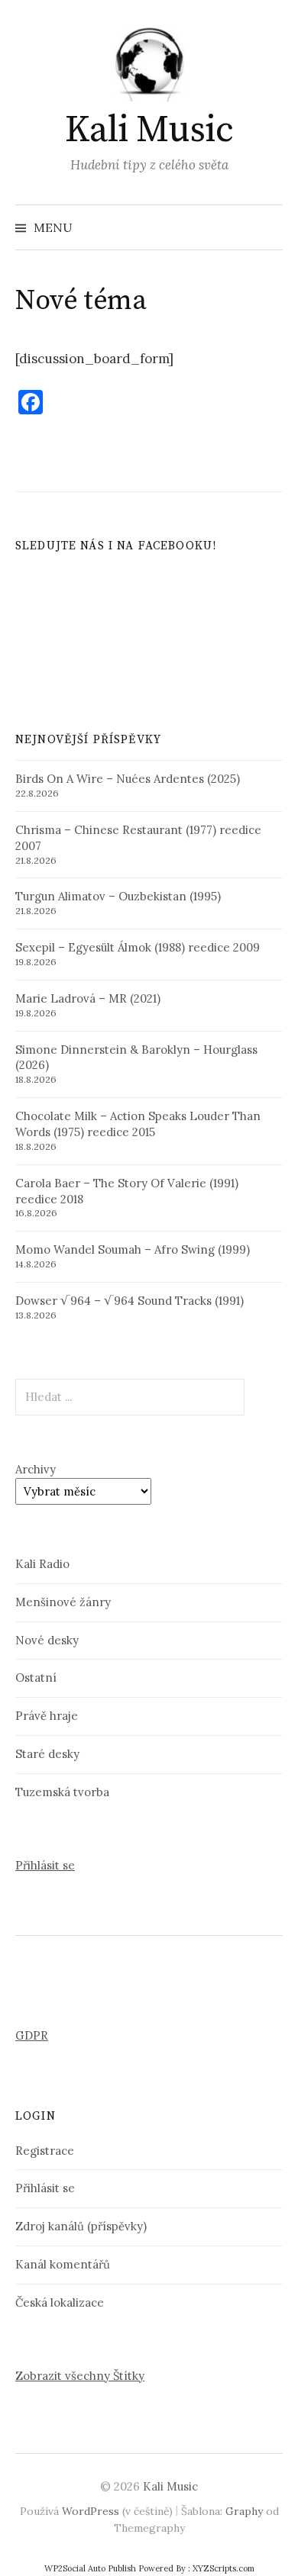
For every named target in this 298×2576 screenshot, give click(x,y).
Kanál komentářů (63, 2264)
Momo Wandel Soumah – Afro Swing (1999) (133, 1249)
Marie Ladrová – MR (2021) (88, 998)
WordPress (91, 2511)
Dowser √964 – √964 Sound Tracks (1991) (130, 1301)
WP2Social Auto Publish (90, 2568)
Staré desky (47, 1754)
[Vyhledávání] (270, 227)
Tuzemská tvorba (62, 1792)
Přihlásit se (45, 1865)
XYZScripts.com (223, 2568)
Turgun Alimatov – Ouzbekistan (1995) (118, 896)
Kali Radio (42, 1564)
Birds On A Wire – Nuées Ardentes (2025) (128, 779)
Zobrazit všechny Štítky (80, 2376)
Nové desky (47, 1640)
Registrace (45, 2151)
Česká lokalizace (60, 2302)
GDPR (32, 2035)
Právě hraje (47, 1716)
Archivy (36, 1469)
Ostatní (36, 1678)
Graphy (244, 2511)
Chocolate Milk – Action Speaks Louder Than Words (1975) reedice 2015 (138, 1124)
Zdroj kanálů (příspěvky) (81, 2226)
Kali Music (149, 130)
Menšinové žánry (63, 1602)
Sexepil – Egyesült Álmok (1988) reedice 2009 (138, 947)
